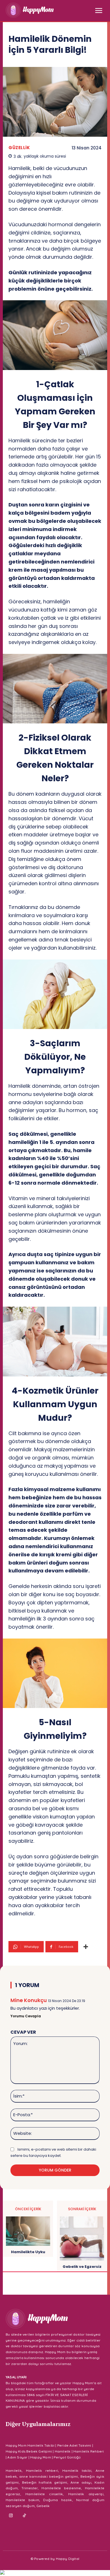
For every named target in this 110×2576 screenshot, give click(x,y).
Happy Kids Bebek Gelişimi (29, 2451)
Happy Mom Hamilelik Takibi (30, 2445)
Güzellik (19, 148)
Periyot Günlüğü (67, 2457)
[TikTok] (25, 2516)
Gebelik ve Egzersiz (82, 2267)
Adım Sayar (17, 2457)
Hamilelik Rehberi (89, 2451)
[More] (86, 1947)
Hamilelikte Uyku (28, 2252)
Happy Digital (68, 2559)
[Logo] (30, 10)
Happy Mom (41, 2457)
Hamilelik (63, 2451)
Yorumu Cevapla (26, 2016)
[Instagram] (11, 2516)
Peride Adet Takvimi (74, 2445)
